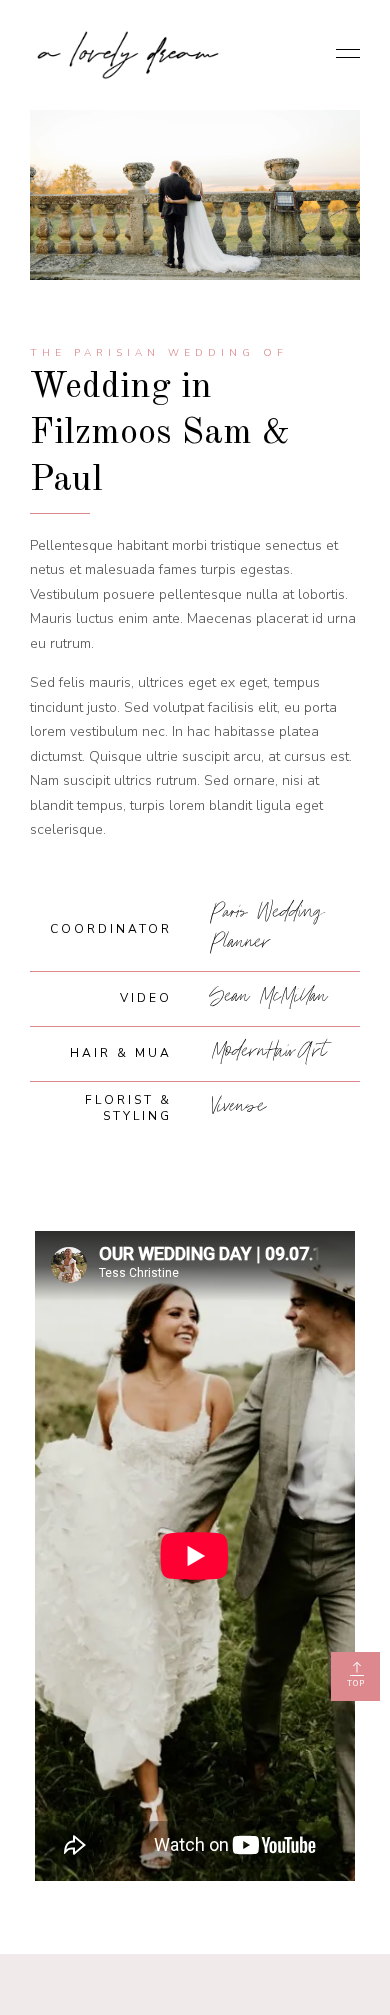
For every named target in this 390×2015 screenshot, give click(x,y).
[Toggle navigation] (342, 55)
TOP (356, 1683)
